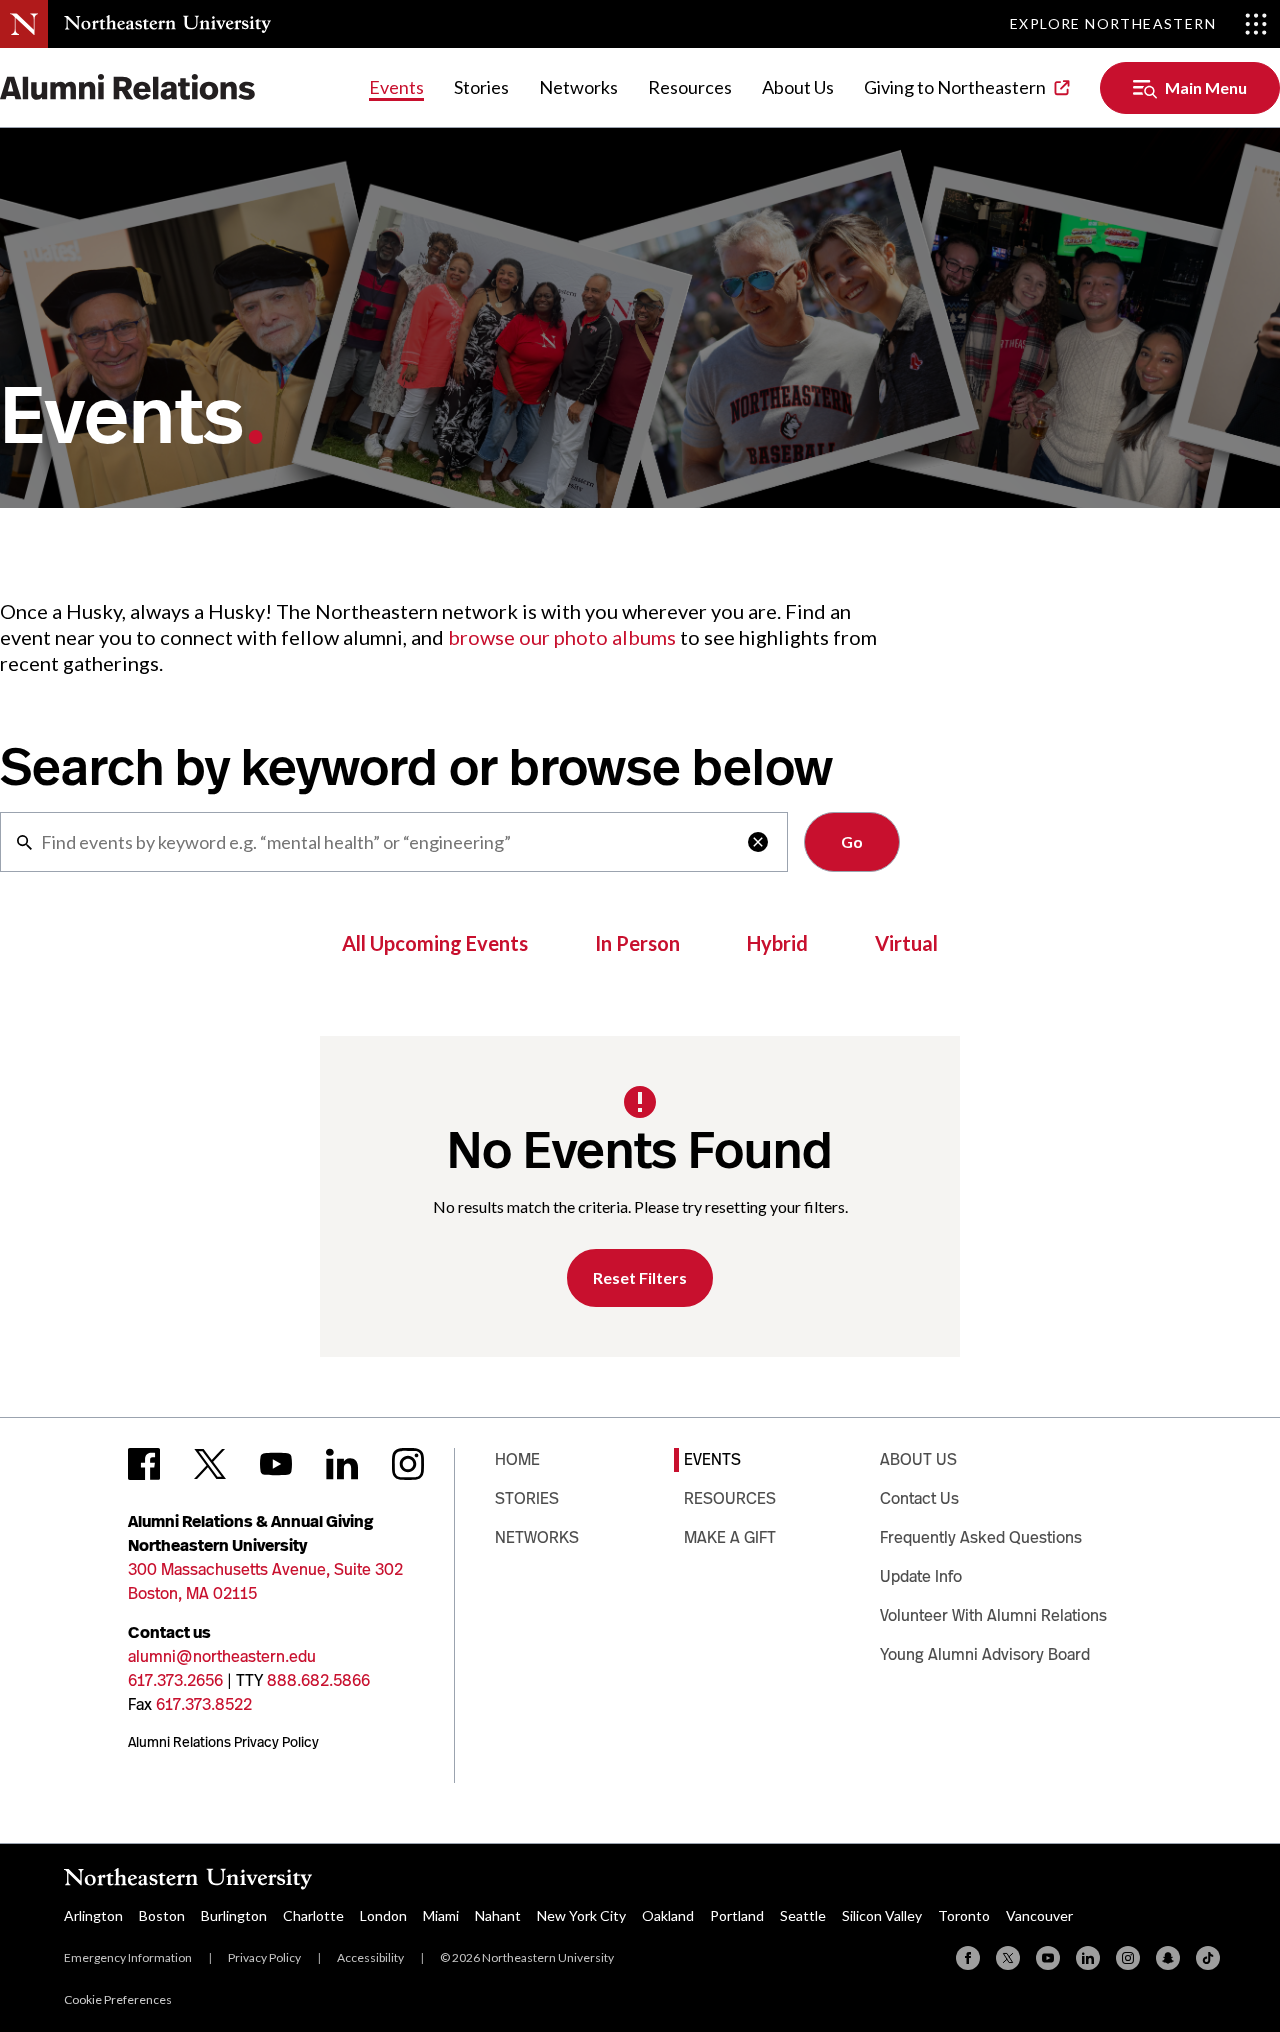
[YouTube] (1048, 1958)
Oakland (668, 1915)
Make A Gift (730, 1537)
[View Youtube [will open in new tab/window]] (276, 1464)
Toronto (964, 1915)
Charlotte (313, 1915)
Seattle (803, 1915)
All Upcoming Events (435, 943)
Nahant (498, 1915)
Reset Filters (640, 1277)
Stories (481, 87)
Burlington (234, 1915)
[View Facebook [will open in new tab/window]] (144, 1464)
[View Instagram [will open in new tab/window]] (408, 1464)
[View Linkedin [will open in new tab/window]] (342, 1464)
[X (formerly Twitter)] (1008, 1958)
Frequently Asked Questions (981, 1537)
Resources (690, 87)
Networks (578, 87)
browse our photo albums (562, 637)
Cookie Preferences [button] (118, 1999)
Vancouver (1039, 1915)
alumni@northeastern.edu (222, 1656)
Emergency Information (128, 1957)
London (383, 1915)
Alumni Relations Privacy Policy (223, 1742)
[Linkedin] (1088, 1958)
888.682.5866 (318, 1680)
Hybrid (777, 943)
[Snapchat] (1168, 1958)
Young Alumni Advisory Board (985, 1654)
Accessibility (370, 1957)
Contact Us (919, 1498)
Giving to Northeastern (955, 87)
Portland (737, 1915)
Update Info (921, 1576)
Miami (441, 1915)
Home (517, 1459)
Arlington (93, 1915)
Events (396, 87)
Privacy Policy (264, 1957)
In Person (637, 943)
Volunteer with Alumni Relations (993, 1615)
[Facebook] (968, 1958)
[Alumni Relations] (128, 87)
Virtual (906, 943)
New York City (581, 1915)
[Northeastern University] (167, 24)
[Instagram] (1128, 1958)
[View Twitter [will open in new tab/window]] (210, 1464)
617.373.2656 (175, 1680)
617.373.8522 (204, 1704)
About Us (798, 87)
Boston (162, 1915)
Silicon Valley (882, 1915)
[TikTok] (1208, 1958)
